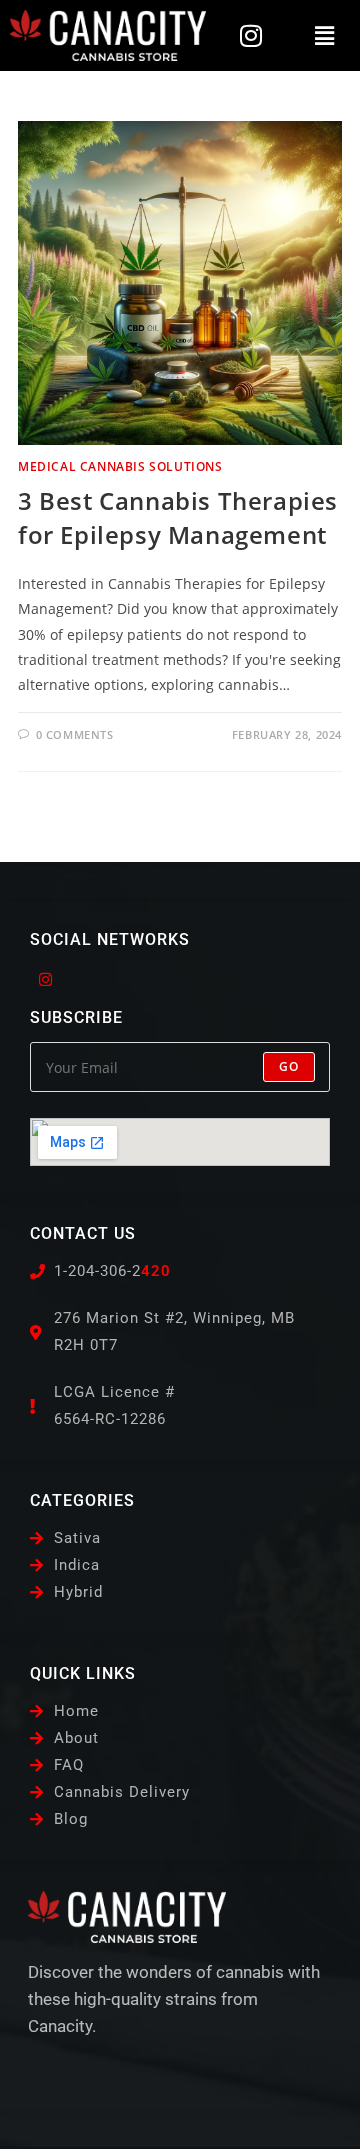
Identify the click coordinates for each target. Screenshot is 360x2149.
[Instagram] (251, 35)
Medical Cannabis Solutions (120, 466)
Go (289, 1066)
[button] (324, 35)
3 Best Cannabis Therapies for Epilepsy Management (178, 517)
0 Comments (75, 734)
